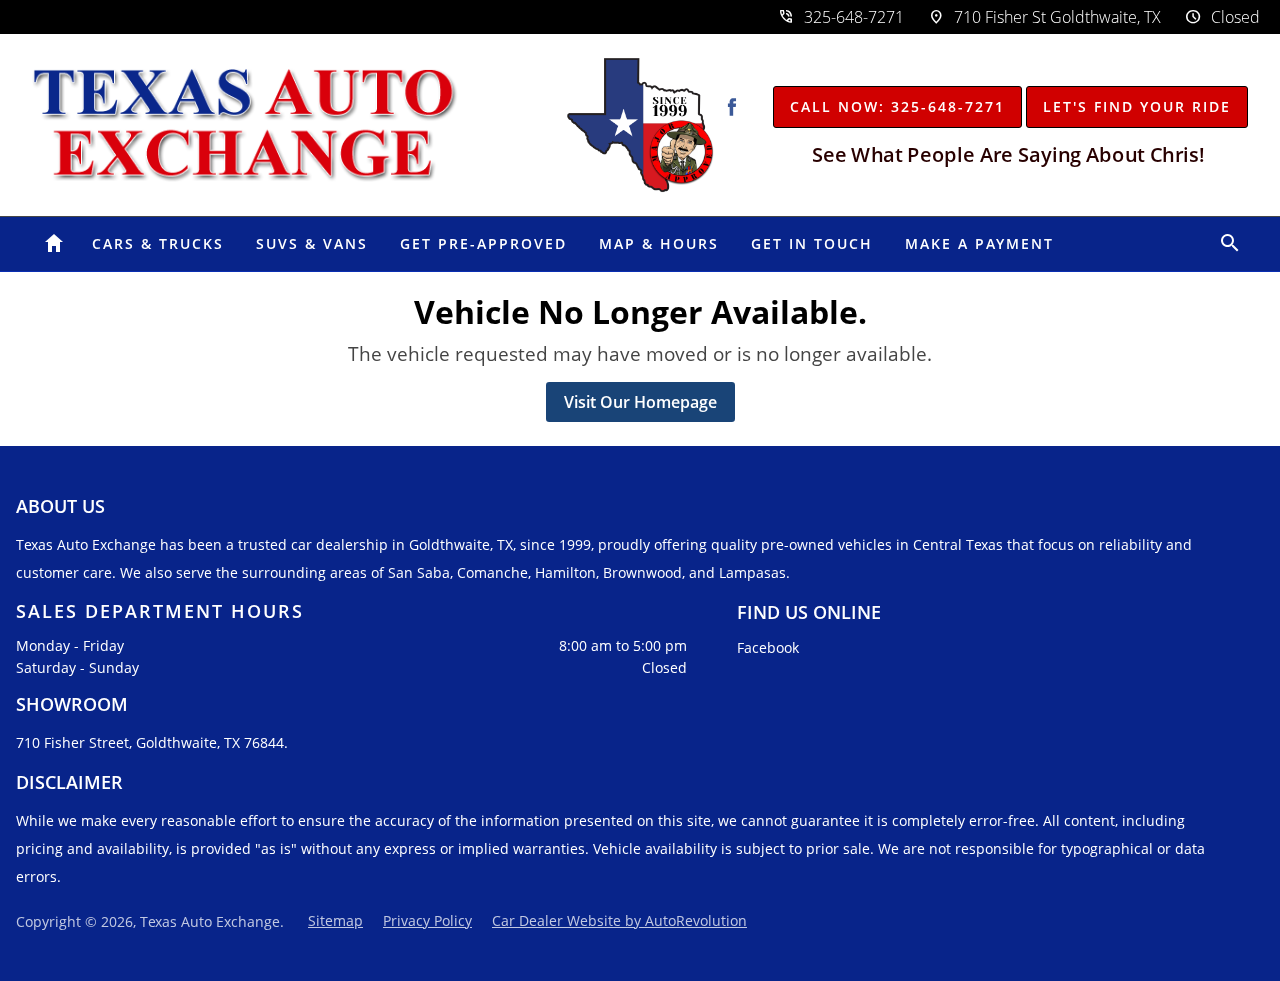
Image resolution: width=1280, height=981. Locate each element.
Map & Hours (659, 243)
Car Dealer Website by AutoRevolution (619, 920)
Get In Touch (812, 243)
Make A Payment (979, 243)
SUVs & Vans (312, 243)
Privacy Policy (427, 920)
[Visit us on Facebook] (732, 107)
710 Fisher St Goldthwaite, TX (1044, 17)
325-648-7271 (841, 17)
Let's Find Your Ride (1137, 106)
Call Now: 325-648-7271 (897, 106)
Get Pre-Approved (483, 243)
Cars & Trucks (158, 243)
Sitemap (335, 920)
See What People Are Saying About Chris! (1008, 154)
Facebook (768, 647)
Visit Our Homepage (640, 402)
